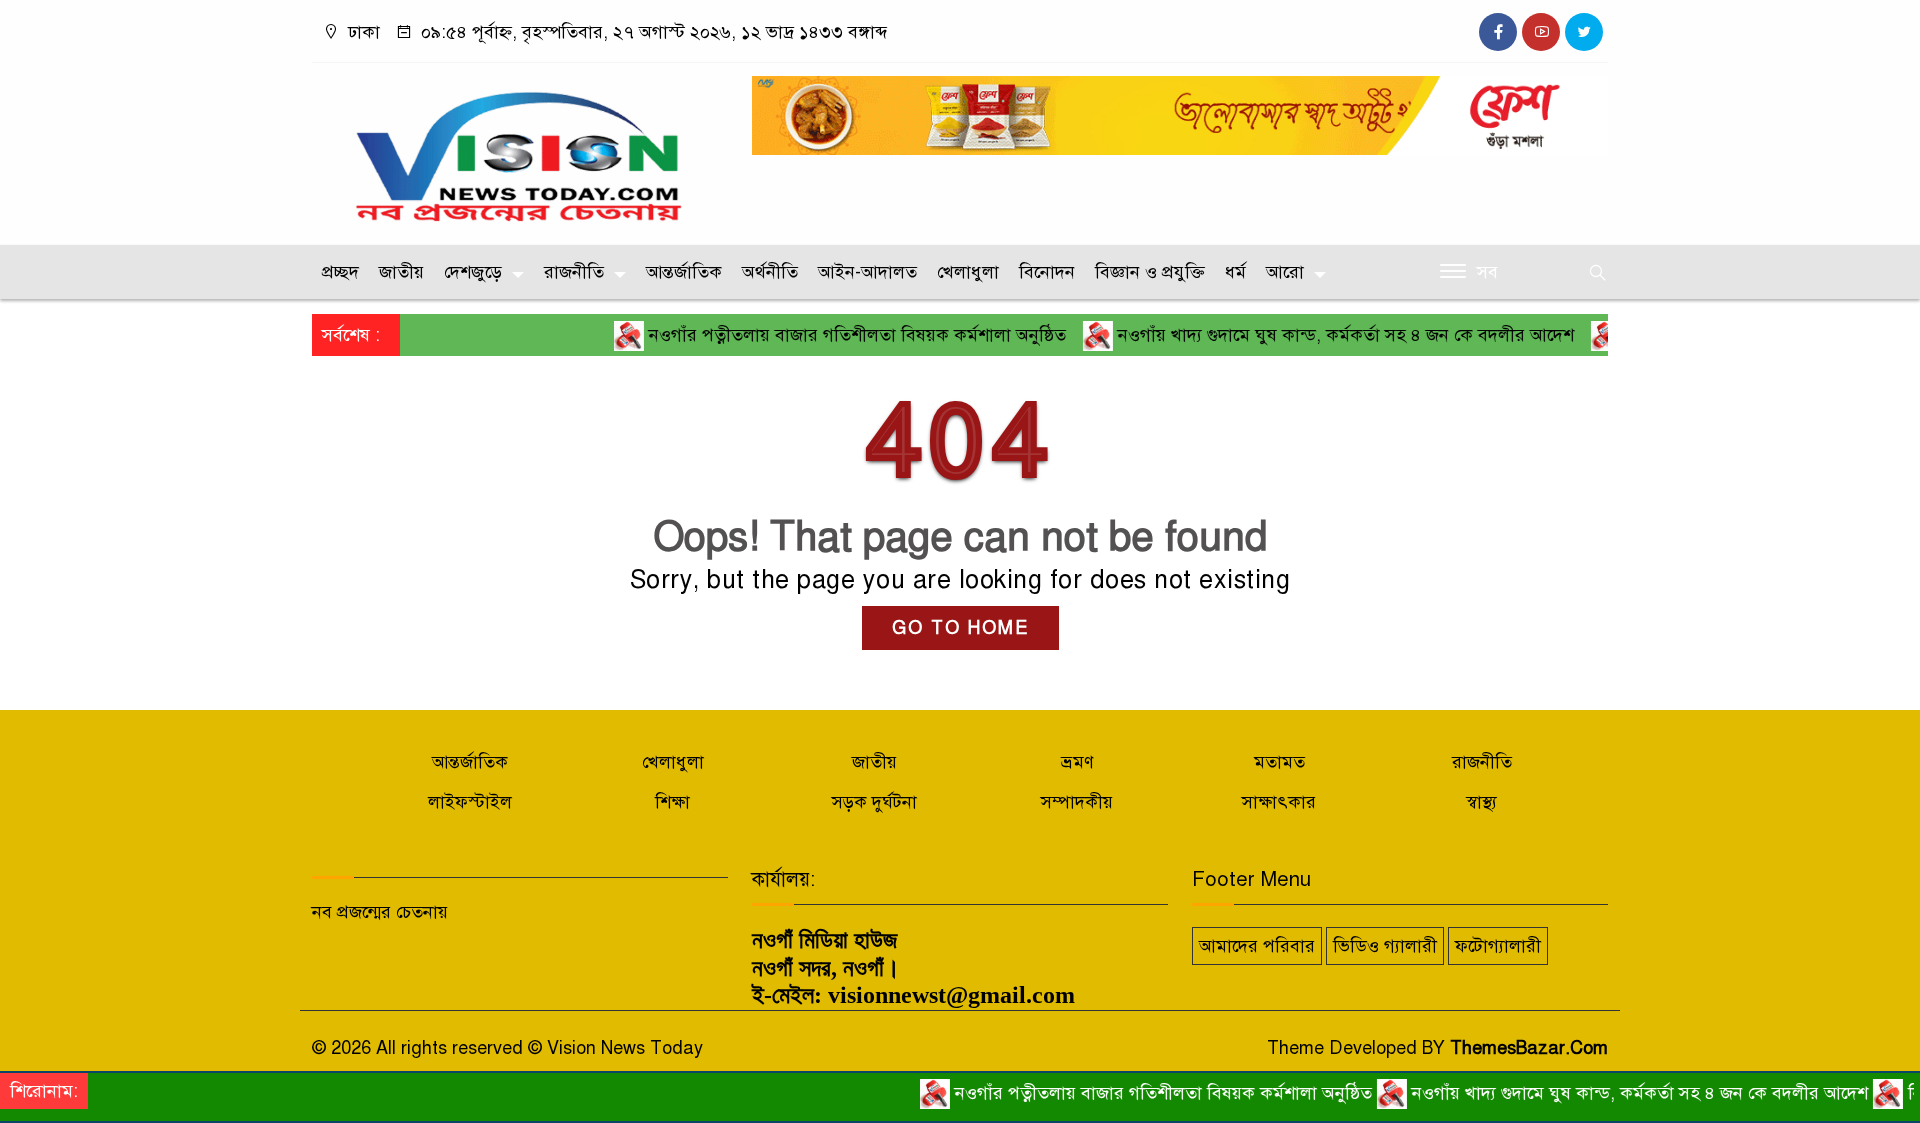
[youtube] (1541, 32)
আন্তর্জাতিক (684, 272)
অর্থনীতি (770, 272)
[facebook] (1498, 32)
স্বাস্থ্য (1481, 802)
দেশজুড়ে (473, 272)
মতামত (1279, 762)
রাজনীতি (574, 272)
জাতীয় (401, 272)
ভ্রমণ (1077, 762)
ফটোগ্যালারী (1498, 946)
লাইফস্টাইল (470, 802)
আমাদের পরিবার (1257, 946)
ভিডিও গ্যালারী (1385, 946)
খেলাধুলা (968, 272)
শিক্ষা (672, 802)
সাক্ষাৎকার (1279, 802)
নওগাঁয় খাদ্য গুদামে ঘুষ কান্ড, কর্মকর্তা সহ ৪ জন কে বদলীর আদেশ (1314, 335)
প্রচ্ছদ (340, 272)
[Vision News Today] (520, 149)
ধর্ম (1235, 272)
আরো (1285, 272)
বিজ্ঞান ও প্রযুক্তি (1150, 272)
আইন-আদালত (867, 272)
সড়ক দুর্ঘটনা (874, 802)
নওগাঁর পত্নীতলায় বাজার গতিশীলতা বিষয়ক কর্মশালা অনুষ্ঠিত (826, 335)
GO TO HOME (960, 628)
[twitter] (1584, 32)
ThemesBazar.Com (1529, 1048)
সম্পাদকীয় (1077, 802)
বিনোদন (1047, 272)
